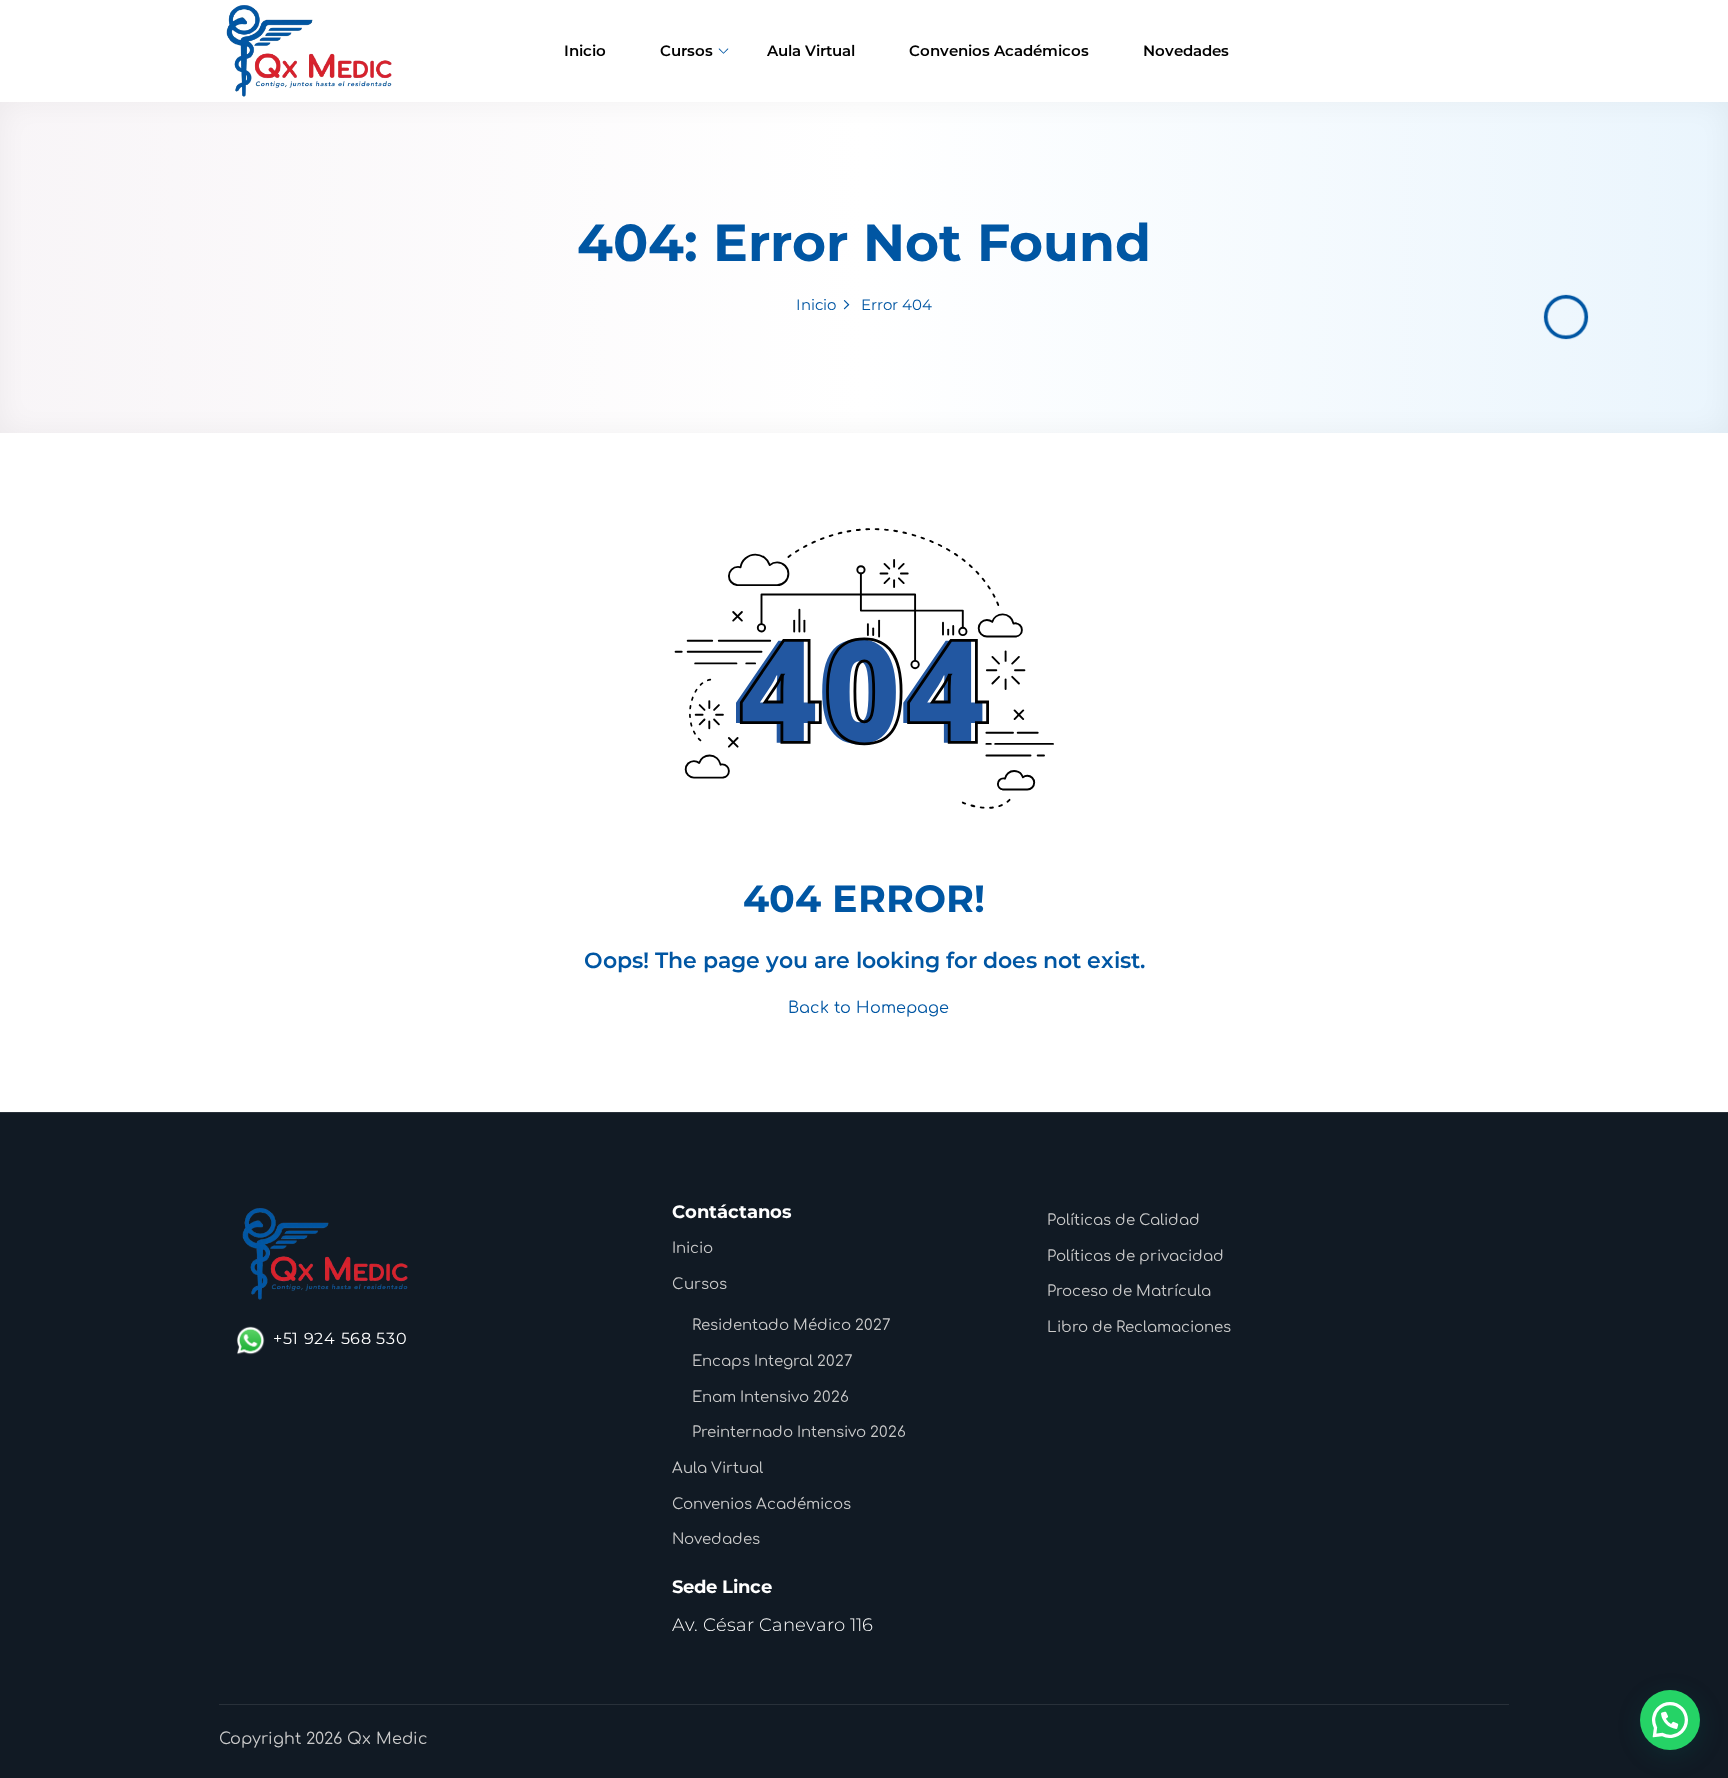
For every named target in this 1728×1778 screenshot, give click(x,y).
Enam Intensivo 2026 (770, 1397)
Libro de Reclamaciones (1139, 1327)
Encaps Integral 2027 (772, 1361)
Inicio (585, 50)
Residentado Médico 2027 (791, 1325)
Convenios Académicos (999, 50)
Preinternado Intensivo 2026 (799, 1432)
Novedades (1186, 50)
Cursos (686, 50)
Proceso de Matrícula (1129, 1291)
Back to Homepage (868, 1008)
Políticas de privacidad (1135, 1256)
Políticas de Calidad (1123, 1220)
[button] (1670, 1720)
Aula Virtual (811, 50)
